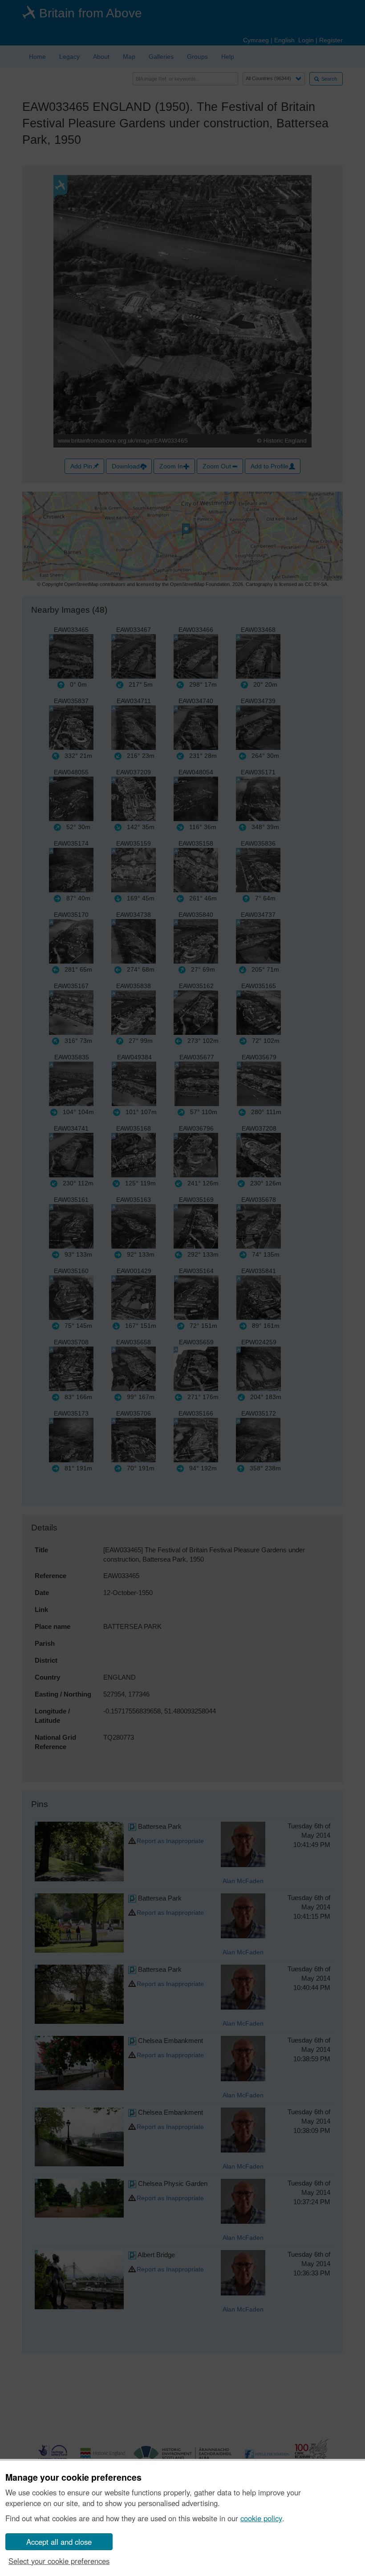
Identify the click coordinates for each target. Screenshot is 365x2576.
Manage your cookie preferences (73, 2478)
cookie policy (261, 2518)
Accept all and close (59, 2542)
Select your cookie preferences (59, 2561)
